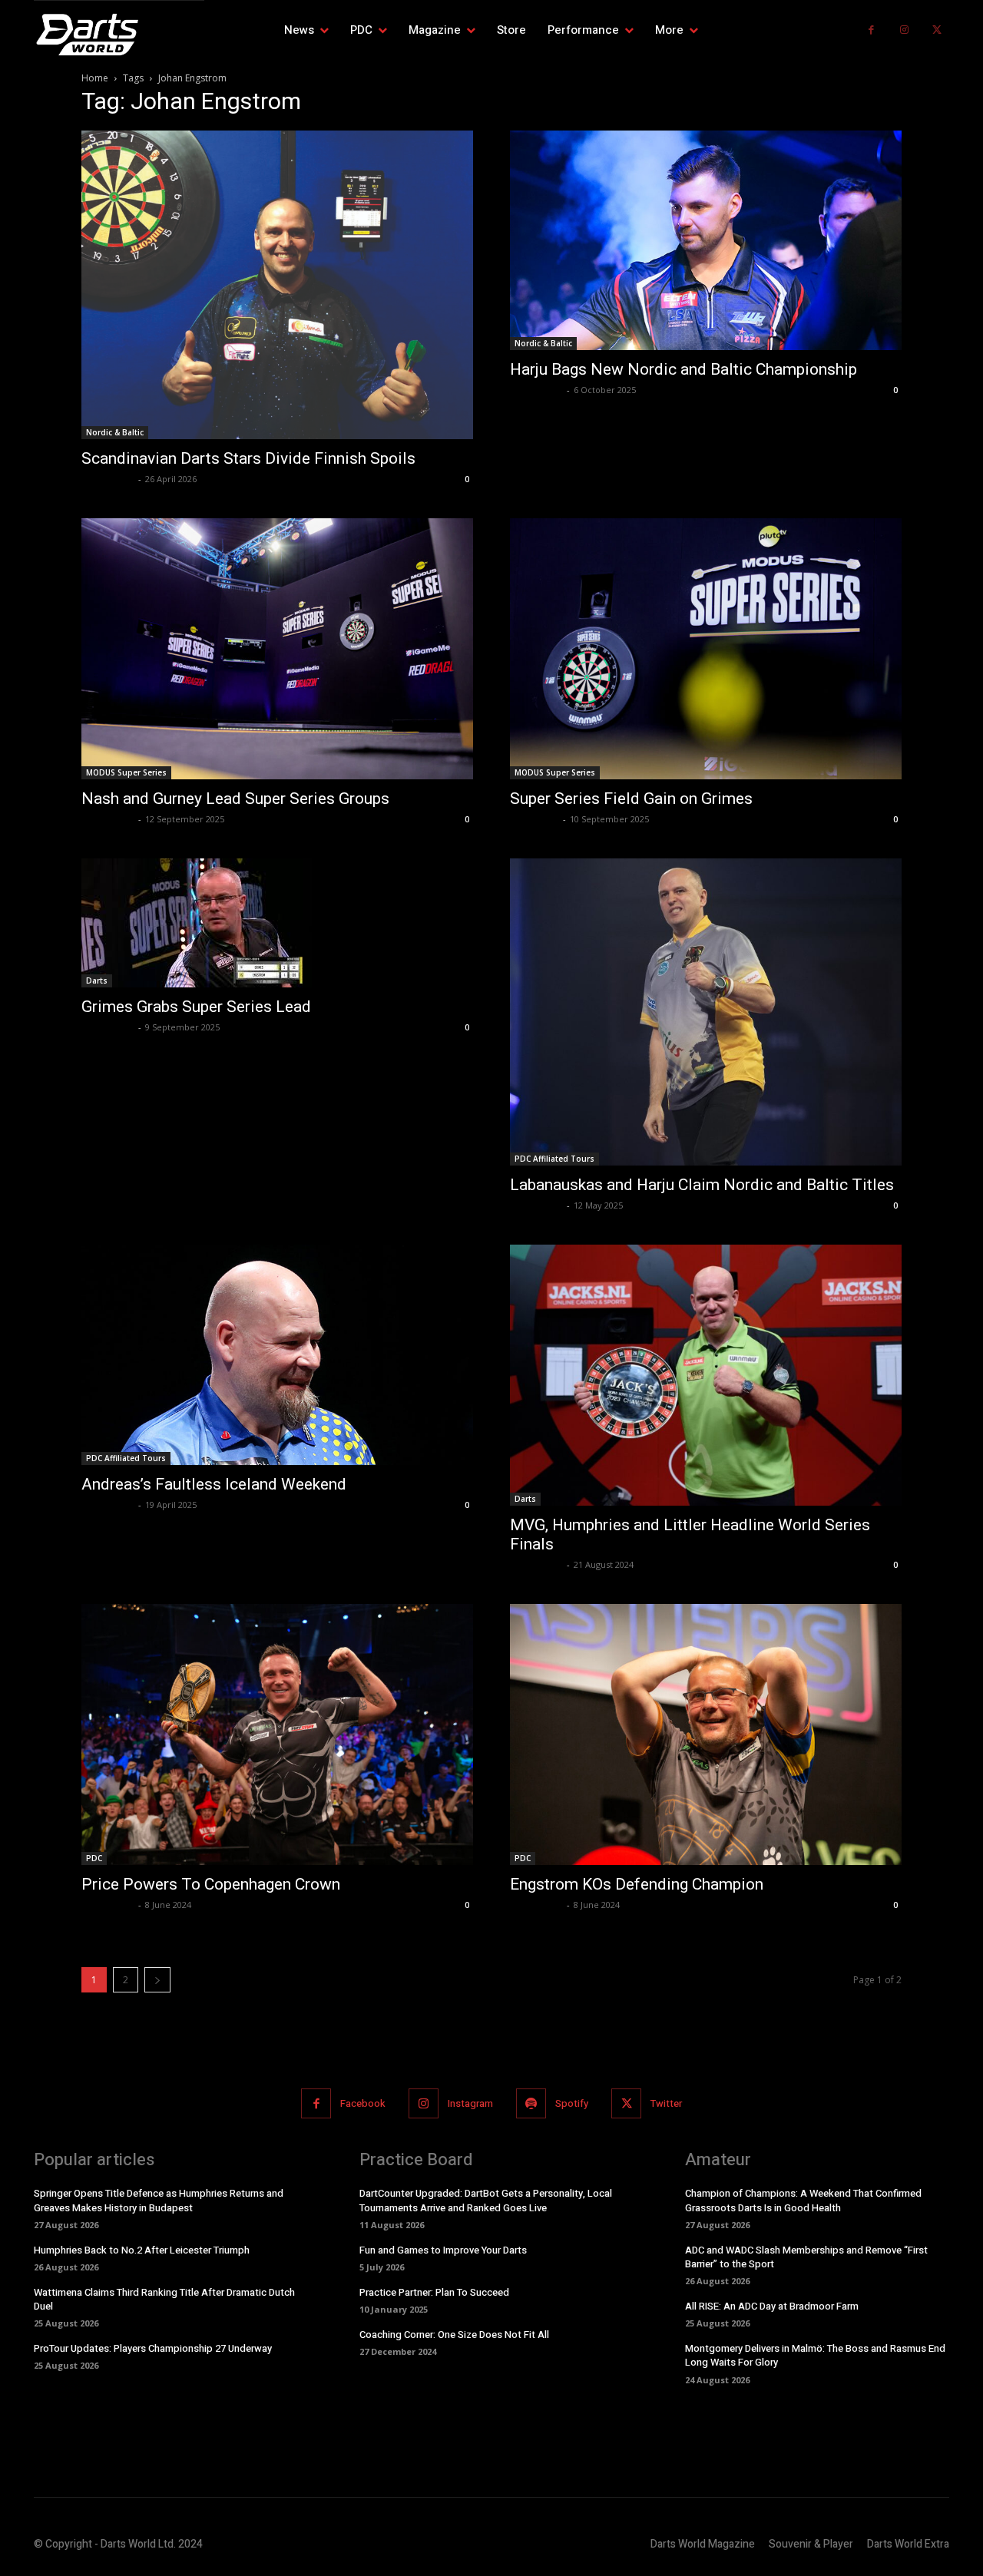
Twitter (666, 2103)
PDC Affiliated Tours (554, 1159)
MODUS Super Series (126, 772)
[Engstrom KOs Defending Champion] (706, 1734)
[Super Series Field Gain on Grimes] (706, 649)
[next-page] (157, 1980)
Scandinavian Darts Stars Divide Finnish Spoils (248, 458)
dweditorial (108, 479)
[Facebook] (871, 30)
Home (95, 78)
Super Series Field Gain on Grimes (631, 799)
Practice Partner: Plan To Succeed (434, 2292)
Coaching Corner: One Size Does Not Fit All (454, 2335)
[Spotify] (531, 2103)
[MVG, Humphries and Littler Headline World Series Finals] (706, 1375)
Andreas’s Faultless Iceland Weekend (214, 1484)
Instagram (470, 2103)
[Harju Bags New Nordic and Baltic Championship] (706, 241)
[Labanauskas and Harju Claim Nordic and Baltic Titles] (706, 1012)
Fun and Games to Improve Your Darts (443, 2250)
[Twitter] (937, 30)
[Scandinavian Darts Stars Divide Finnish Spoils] (277, 285)
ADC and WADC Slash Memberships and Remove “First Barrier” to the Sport (806, 2257)
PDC (94, 1858)
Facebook (363, 2103)
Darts (97, 980)
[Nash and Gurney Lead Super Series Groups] (277, 649)
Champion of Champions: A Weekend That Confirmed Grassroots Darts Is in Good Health (803, 2200)
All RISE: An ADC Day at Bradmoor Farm (772, 2306)
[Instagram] (904, 30)
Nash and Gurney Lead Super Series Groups (235, 799)
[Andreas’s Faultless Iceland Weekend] (277, 1355)
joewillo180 (535, 819)
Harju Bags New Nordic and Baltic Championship (683, 369)
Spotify (572, 2103)
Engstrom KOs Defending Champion (637, 1884)
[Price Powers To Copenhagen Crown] (277, 1734)
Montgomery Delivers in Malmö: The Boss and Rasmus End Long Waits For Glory (815, 2355)
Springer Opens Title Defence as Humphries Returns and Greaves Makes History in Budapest (159, 2200)
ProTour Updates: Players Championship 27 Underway (153, 2348)
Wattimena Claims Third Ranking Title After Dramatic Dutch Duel (164, 2299)
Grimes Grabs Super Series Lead (196, 1007)
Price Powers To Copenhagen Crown (211, 1884)
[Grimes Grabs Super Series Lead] (277, 923)
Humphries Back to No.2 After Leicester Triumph (142, 2250)
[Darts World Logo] (119, 35)
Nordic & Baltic (115, 432)
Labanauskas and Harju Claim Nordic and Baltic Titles (702, 1185)
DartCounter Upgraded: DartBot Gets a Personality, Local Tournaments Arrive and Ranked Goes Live (486, 2200)
